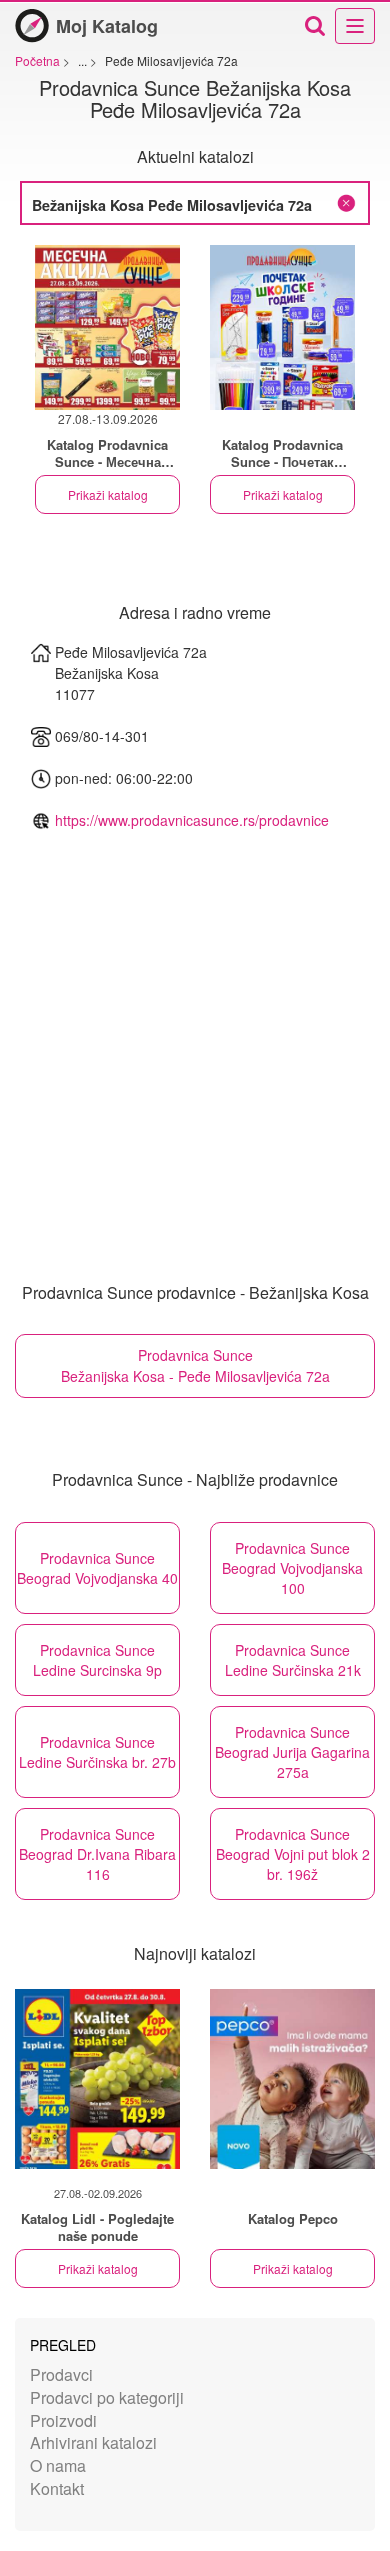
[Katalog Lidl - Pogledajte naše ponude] (97, 2079)
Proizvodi (63, 2420)
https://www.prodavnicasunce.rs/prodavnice (192, 820)
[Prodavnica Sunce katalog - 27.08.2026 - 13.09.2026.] (107, 327)
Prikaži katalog (108, 494)
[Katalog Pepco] (292, 2079)
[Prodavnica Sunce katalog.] (282, 327)
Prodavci (61, 2374)
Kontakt (57, 2488)
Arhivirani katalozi (93, 2442)
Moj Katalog (107, 26)
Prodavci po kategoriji (107, 2397)
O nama (58, 2465)
